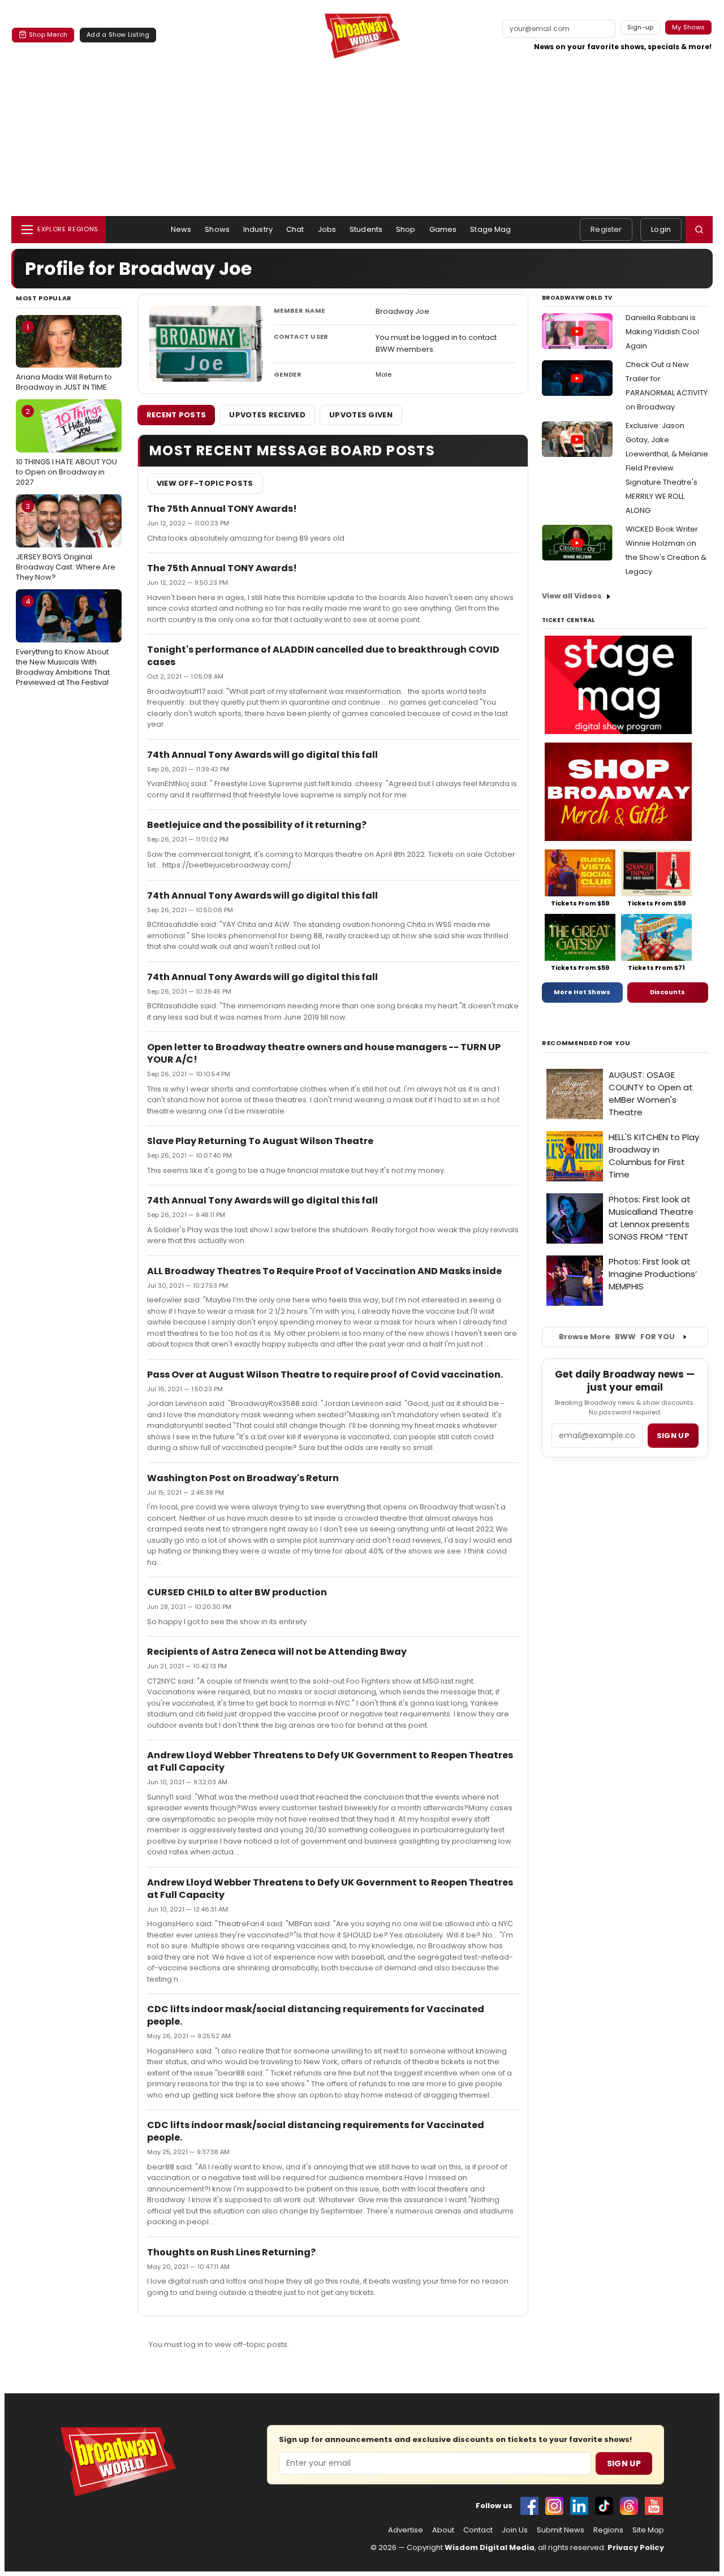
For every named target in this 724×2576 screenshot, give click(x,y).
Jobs (327, 229)
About (443, 2530)
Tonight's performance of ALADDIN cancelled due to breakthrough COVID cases (323, 656)
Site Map (648, 2530)
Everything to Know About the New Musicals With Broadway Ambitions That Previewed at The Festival (63, 642)
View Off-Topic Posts (205, 483)
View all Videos (572, 596)
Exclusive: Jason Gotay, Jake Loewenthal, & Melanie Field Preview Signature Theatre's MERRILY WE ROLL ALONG (667, 468)
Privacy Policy (636, 2547)
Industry (258, 229)
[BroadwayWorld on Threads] (629, 2506)
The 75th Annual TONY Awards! (222, 509)
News (181, 229)
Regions (608, 2530)
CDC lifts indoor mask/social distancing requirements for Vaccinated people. (316, 2015)
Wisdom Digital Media (490, 2547)
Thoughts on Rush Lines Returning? (231, 2252)
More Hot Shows (582, 992)
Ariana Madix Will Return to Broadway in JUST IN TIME (64, 357)
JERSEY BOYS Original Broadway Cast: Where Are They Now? (66, 542)
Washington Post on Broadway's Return (243, 1478)
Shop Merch (48, 34)
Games (443, 229)
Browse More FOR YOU (617, 1337)
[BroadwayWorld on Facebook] (529, 2506)
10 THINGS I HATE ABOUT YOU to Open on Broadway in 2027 (66, 447)
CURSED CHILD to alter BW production (237, 1592)
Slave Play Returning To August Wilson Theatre (260, 1141)
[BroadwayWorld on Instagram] (554, 2506)
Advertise (406, 2530)
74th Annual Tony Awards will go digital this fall (262, 755)
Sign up (673, 1436)
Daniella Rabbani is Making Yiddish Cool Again (662, 332)
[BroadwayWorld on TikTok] (604, 2506)
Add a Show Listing (118, 34)
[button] (699, 230)
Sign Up (624, 2463)
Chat (295, 229)
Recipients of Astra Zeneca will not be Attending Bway (277, 1652)
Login (661, 229)
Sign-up (641, 27)
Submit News (561, 2530)
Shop (406, 229)
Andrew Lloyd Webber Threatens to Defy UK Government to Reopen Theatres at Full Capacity (330, 1761)
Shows (217, 229)
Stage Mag (490, 229)
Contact (478, 2530)
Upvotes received (267, 415)
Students (366, 229)
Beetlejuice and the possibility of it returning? (257, 825)
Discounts (667, 992)
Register (606, 229)
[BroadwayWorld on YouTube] (654, 2506)
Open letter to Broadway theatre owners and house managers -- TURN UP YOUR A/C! (324, 1053)
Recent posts (176, 415)
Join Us (515, 2530)
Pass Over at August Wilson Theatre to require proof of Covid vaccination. (325, 1375)
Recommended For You (586, 1043)
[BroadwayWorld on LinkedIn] (579, 2506)
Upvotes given (361, 415)
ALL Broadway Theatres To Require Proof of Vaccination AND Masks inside (324, 1271)
